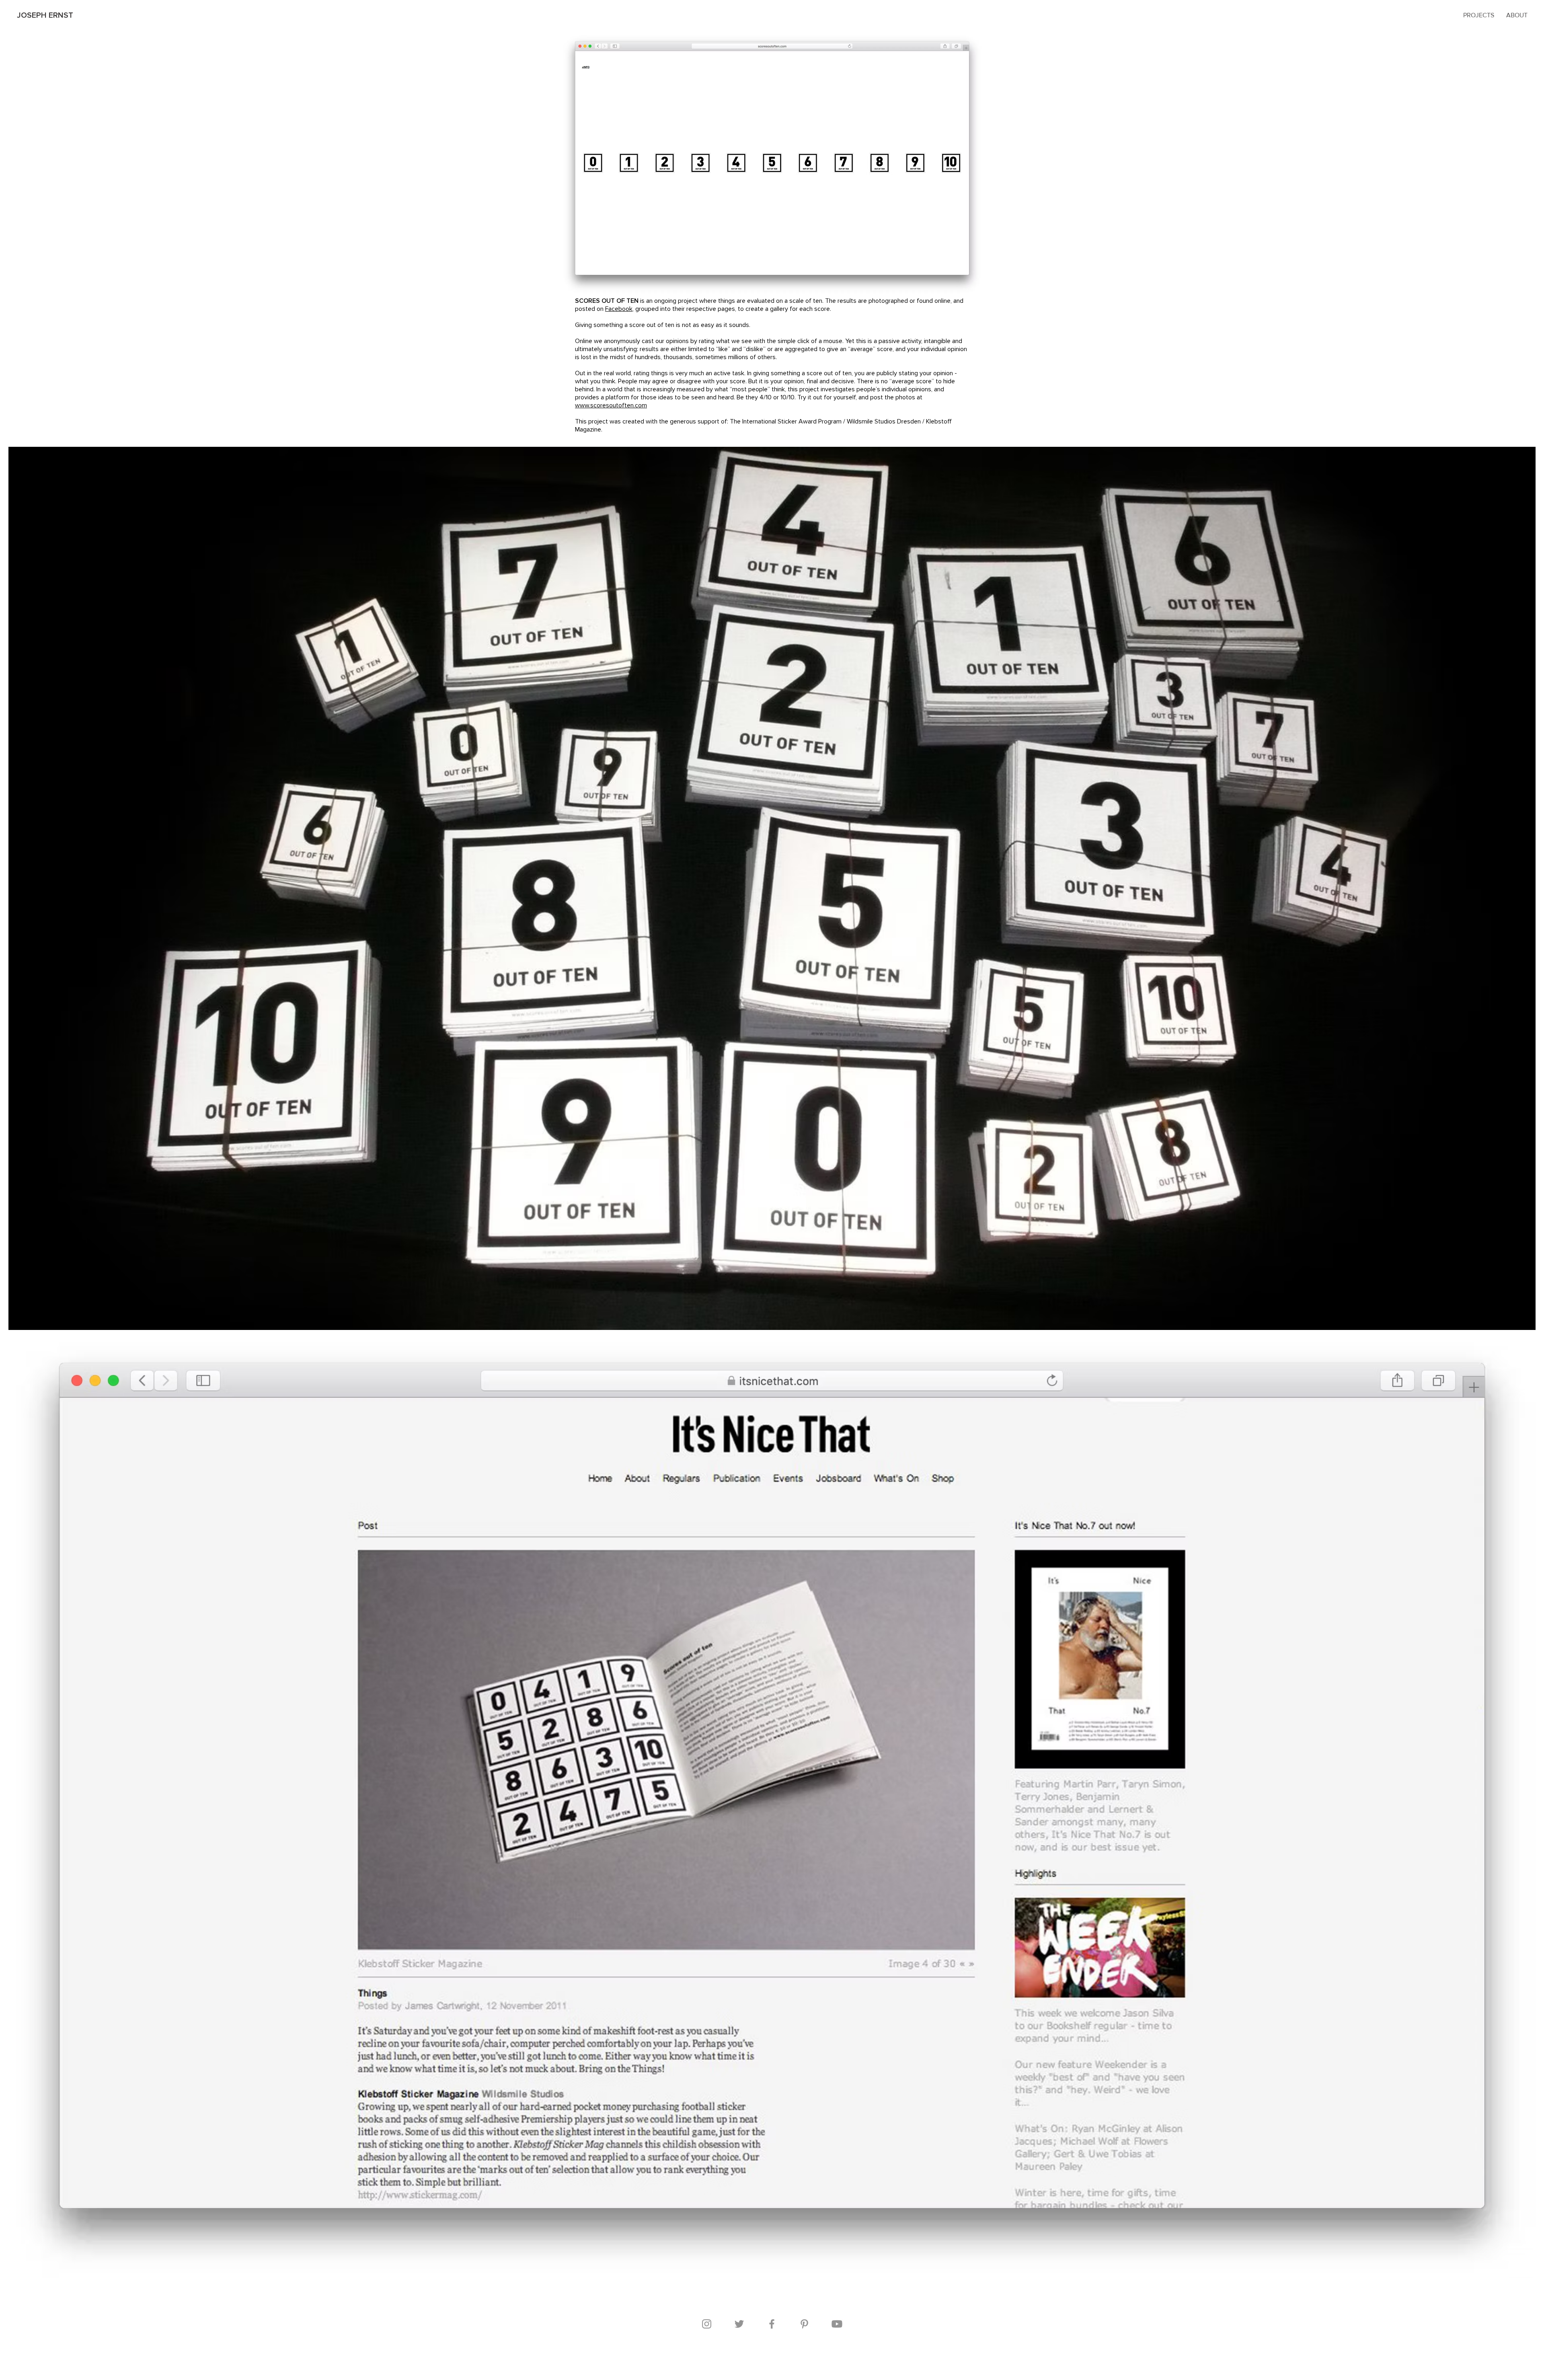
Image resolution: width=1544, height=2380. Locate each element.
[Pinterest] (804, 2324)
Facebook (619, 309)
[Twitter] (739, 2324)
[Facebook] (772, 2324)
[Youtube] (837, 2324)
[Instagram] (707, 2324)
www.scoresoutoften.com (611, 405)
